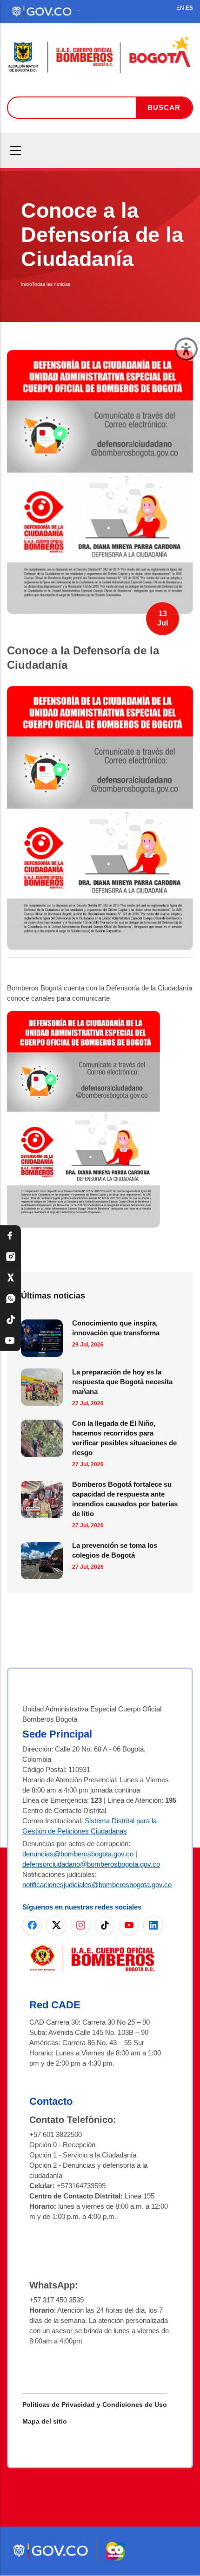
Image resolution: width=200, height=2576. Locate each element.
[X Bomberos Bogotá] (10, 1278)
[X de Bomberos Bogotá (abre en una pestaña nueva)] (56, 1925)
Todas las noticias (51, 284)
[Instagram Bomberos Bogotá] (10, 1257)
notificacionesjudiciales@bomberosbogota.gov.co (97, 1885)
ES (189, 8)
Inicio (27, 284)
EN (180, 8)
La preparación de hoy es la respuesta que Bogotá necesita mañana (122, 1382)
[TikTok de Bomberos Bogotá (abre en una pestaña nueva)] (105, 1925)
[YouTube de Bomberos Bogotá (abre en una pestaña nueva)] (129, 1925)
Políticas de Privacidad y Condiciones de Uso (95, 2404)
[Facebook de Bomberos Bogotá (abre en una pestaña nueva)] (32, 1925)
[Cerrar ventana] (186, 349)
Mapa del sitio (45, 2421)
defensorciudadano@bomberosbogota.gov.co (91, 1864)
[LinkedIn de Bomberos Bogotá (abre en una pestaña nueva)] (153, 1925)
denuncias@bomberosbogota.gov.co (78, 1854)
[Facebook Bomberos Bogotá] (10, 1236)
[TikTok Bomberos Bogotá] (10, 1320)
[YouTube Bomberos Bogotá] (10, 1341)
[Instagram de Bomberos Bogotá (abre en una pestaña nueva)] (80, 1925)
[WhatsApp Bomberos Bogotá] (10, 1299)
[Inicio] (100, 55)
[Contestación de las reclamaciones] (100, 694)
